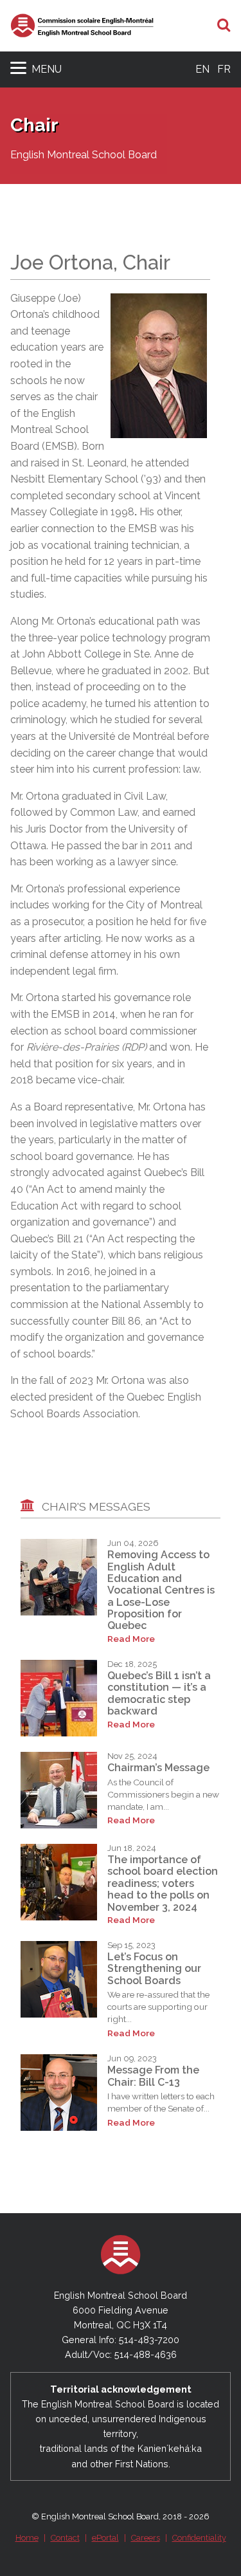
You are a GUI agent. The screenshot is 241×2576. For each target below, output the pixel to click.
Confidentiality (199, 2538)
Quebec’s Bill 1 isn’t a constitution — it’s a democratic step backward (159, 1693)
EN (202, 69)
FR (224, 69)
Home (27, 2538)
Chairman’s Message (158, 1768)
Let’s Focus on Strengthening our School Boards (154, 1969)
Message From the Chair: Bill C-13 (153, 2076)
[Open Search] (224, 26)
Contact (65, 2538)
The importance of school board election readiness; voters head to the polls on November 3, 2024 (163, 1883)
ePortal (105, 2538)
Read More (131, 1639)
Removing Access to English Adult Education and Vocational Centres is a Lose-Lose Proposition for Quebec (161, 1590)
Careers (146, 2538)
